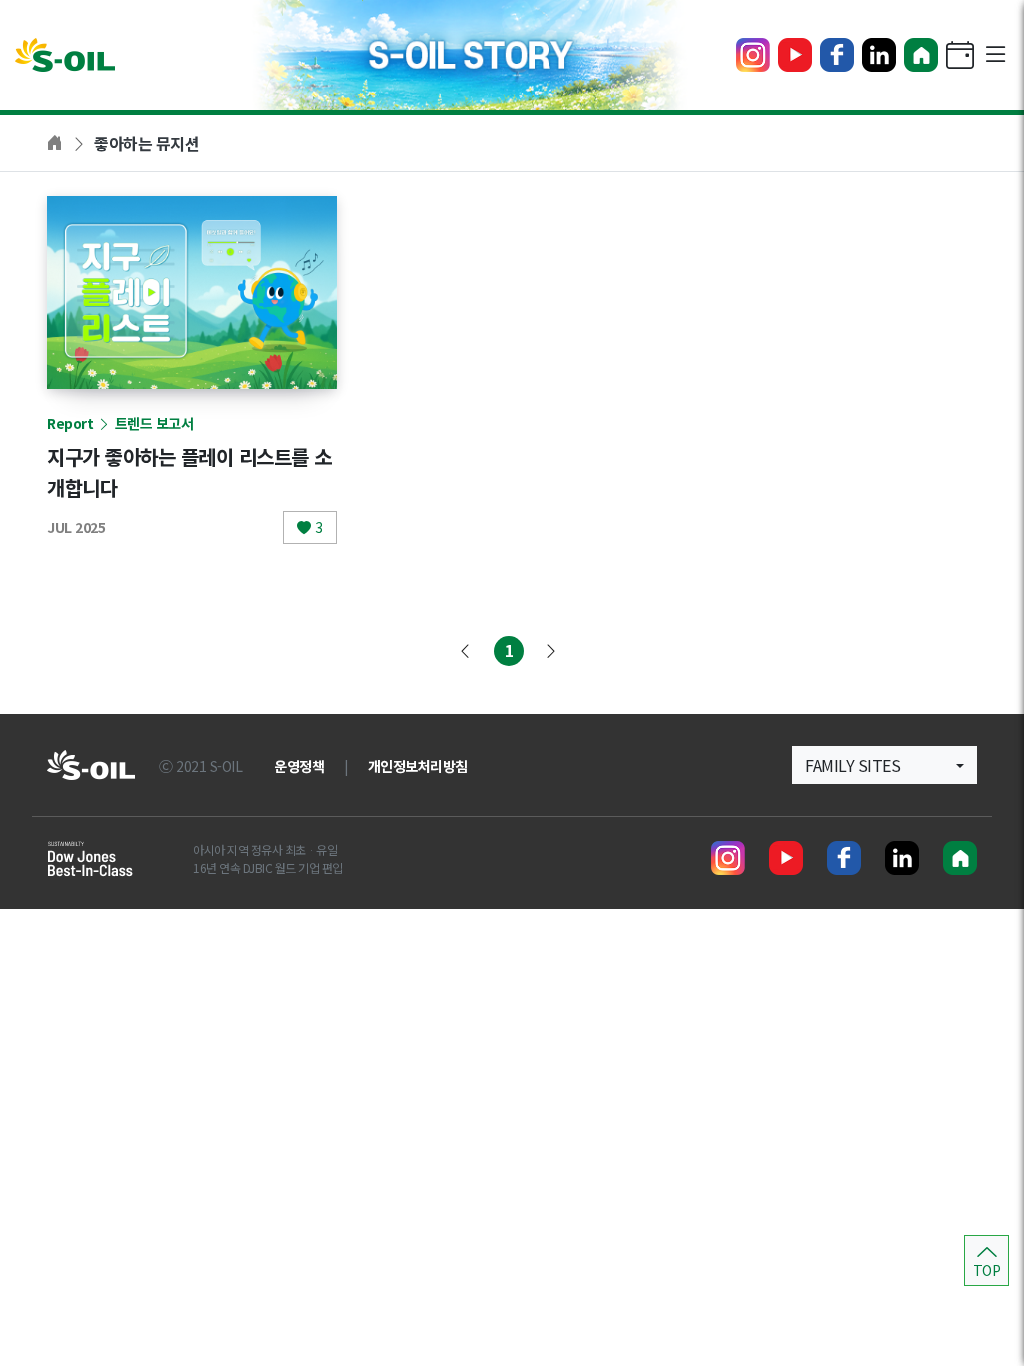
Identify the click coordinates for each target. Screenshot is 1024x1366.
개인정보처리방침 (418, 766)
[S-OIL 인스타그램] (753, 55)
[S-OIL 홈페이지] (921, 55)
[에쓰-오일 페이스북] (837, 55)
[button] (884, 765)
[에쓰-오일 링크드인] (879, 55)
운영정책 (299, 766)
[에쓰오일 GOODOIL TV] (795, 55)
